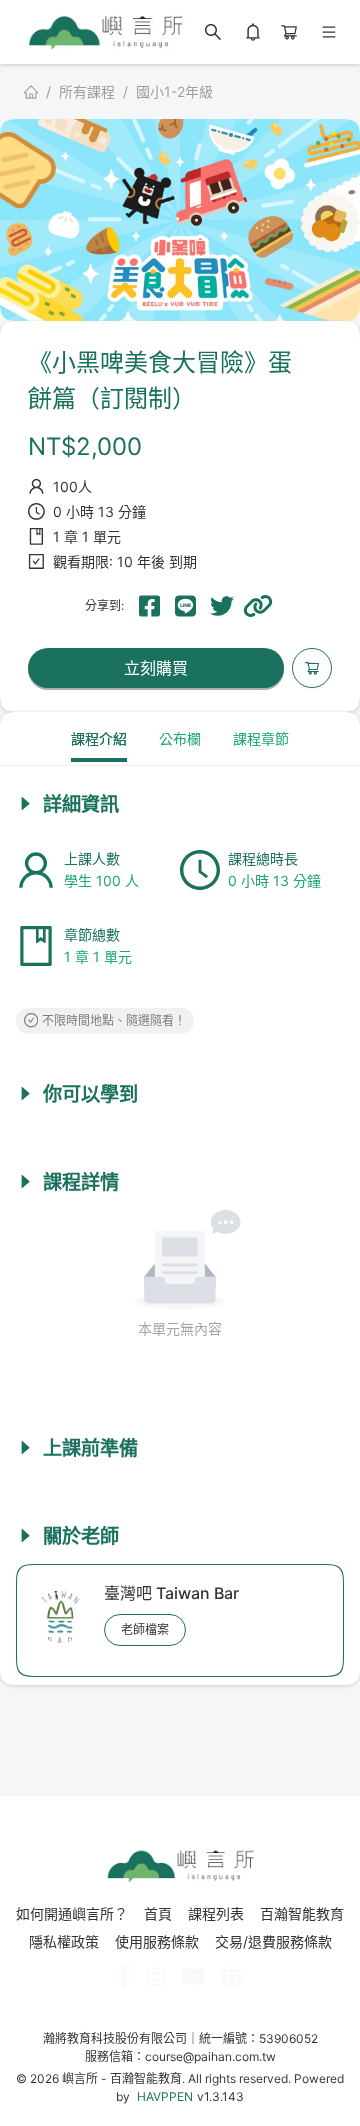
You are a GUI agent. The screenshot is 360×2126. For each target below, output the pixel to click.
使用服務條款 (157, 1942)
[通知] (253, 32)
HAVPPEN (165, 2096)
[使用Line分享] (186, 606)
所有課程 (87, 91)
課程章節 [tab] (261, 738)
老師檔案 (145, 1629)
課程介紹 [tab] (99, 738)
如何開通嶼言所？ (72, 1914)
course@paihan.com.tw (210, 2056)
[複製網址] (258, 606)
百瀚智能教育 (302, 1914)
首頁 (158, 1914)
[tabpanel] (180, 1210)
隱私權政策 (64, 1942)
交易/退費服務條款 (273, 1942)
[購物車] (289, 32)
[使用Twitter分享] (222, 606)
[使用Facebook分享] (150, 606)
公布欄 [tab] (180, 738)
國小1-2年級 (174, 91)
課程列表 (216, 1914)
